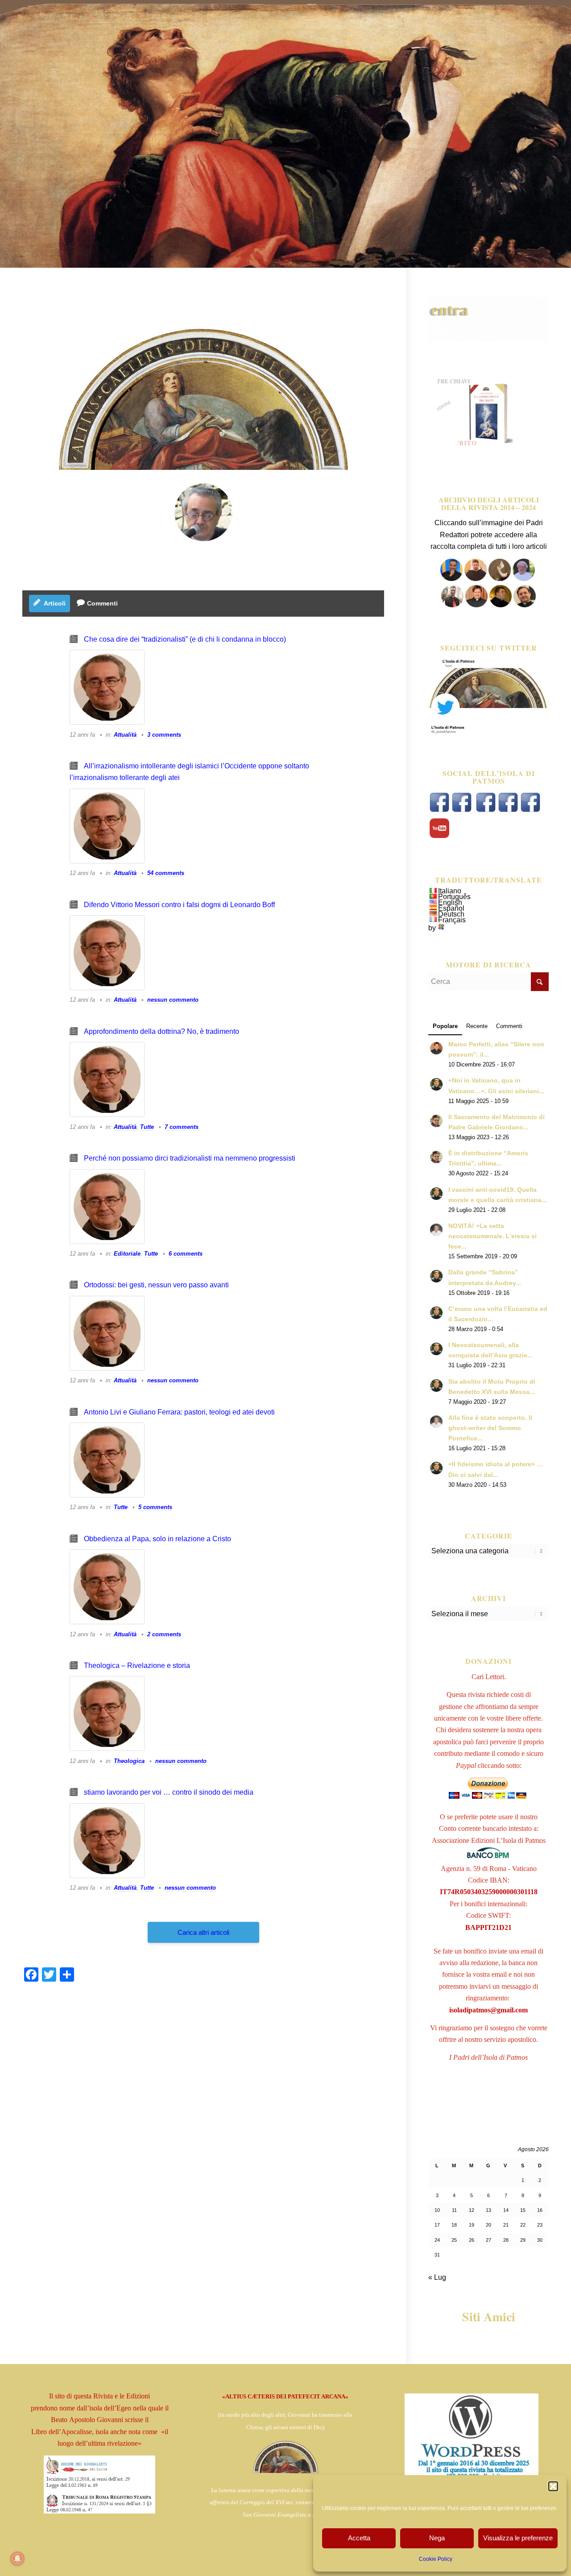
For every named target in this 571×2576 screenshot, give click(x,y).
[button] (553, 2486)
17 (437, 2225)
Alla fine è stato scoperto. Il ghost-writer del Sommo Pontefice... (490, 1428)
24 (437, 2240)
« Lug (437, 2277)
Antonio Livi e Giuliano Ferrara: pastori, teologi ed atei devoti (179, 1412)
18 (454, 2225)
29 (523, 2240)
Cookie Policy (436, 2559)
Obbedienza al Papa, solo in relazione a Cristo (157, 1539)
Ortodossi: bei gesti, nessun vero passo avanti (156, 1285)
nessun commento (173, 1000)
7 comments (182, 1127)
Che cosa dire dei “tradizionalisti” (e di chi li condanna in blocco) (185, 639)
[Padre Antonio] (203, 512)
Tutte (147, 1127)
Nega (437, 2538)
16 (540, 2210)
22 (523, 2225)
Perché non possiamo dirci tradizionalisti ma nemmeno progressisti (190, 1158)
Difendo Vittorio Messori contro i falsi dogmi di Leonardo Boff (179, 905)
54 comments (166, 873)
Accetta (359, 2538)
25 (454, 2240)
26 (472, 2240)
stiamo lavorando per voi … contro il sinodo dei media (169, 1792)
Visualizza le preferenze (518, 2538)
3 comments (164, 735)
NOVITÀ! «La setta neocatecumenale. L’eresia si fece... (492, 1236)
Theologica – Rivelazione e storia (137, 1665)
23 (540, 2225)
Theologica (129, 1761)
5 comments (155, 1507)
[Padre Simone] (453, 605)
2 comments (164, 1634)
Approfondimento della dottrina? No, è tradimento (161, 1031)
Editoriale (127, 1254)
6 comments (186, 1254)
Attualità (125, 735)
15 (523, 2210)
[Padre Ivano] (451, 579)
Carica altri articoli (203, 1932)
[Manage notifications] (17, 2559)
